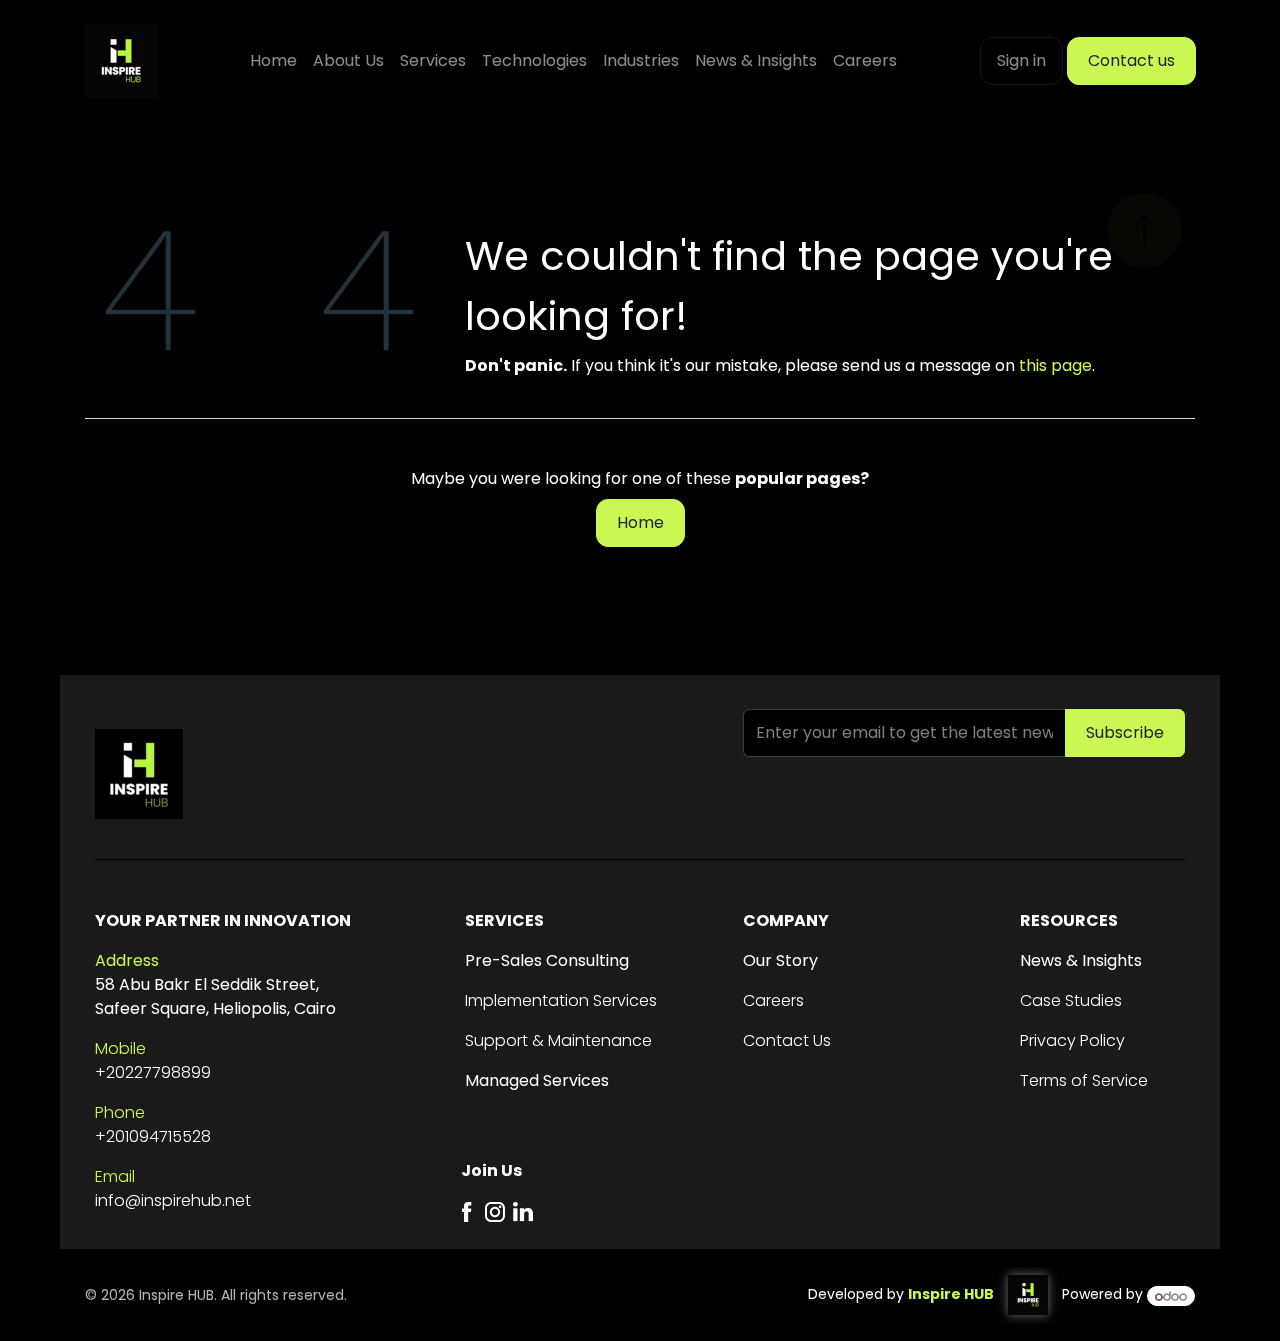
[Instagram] (495, 1211)
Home (640, 522)
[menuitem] (273, 61)
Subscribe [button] (1125, 732)
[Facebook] (467, 1211)
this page (1055, 365)
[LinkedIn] (523, 1211)
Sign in (1021, 60)
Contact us (1131, 60)
